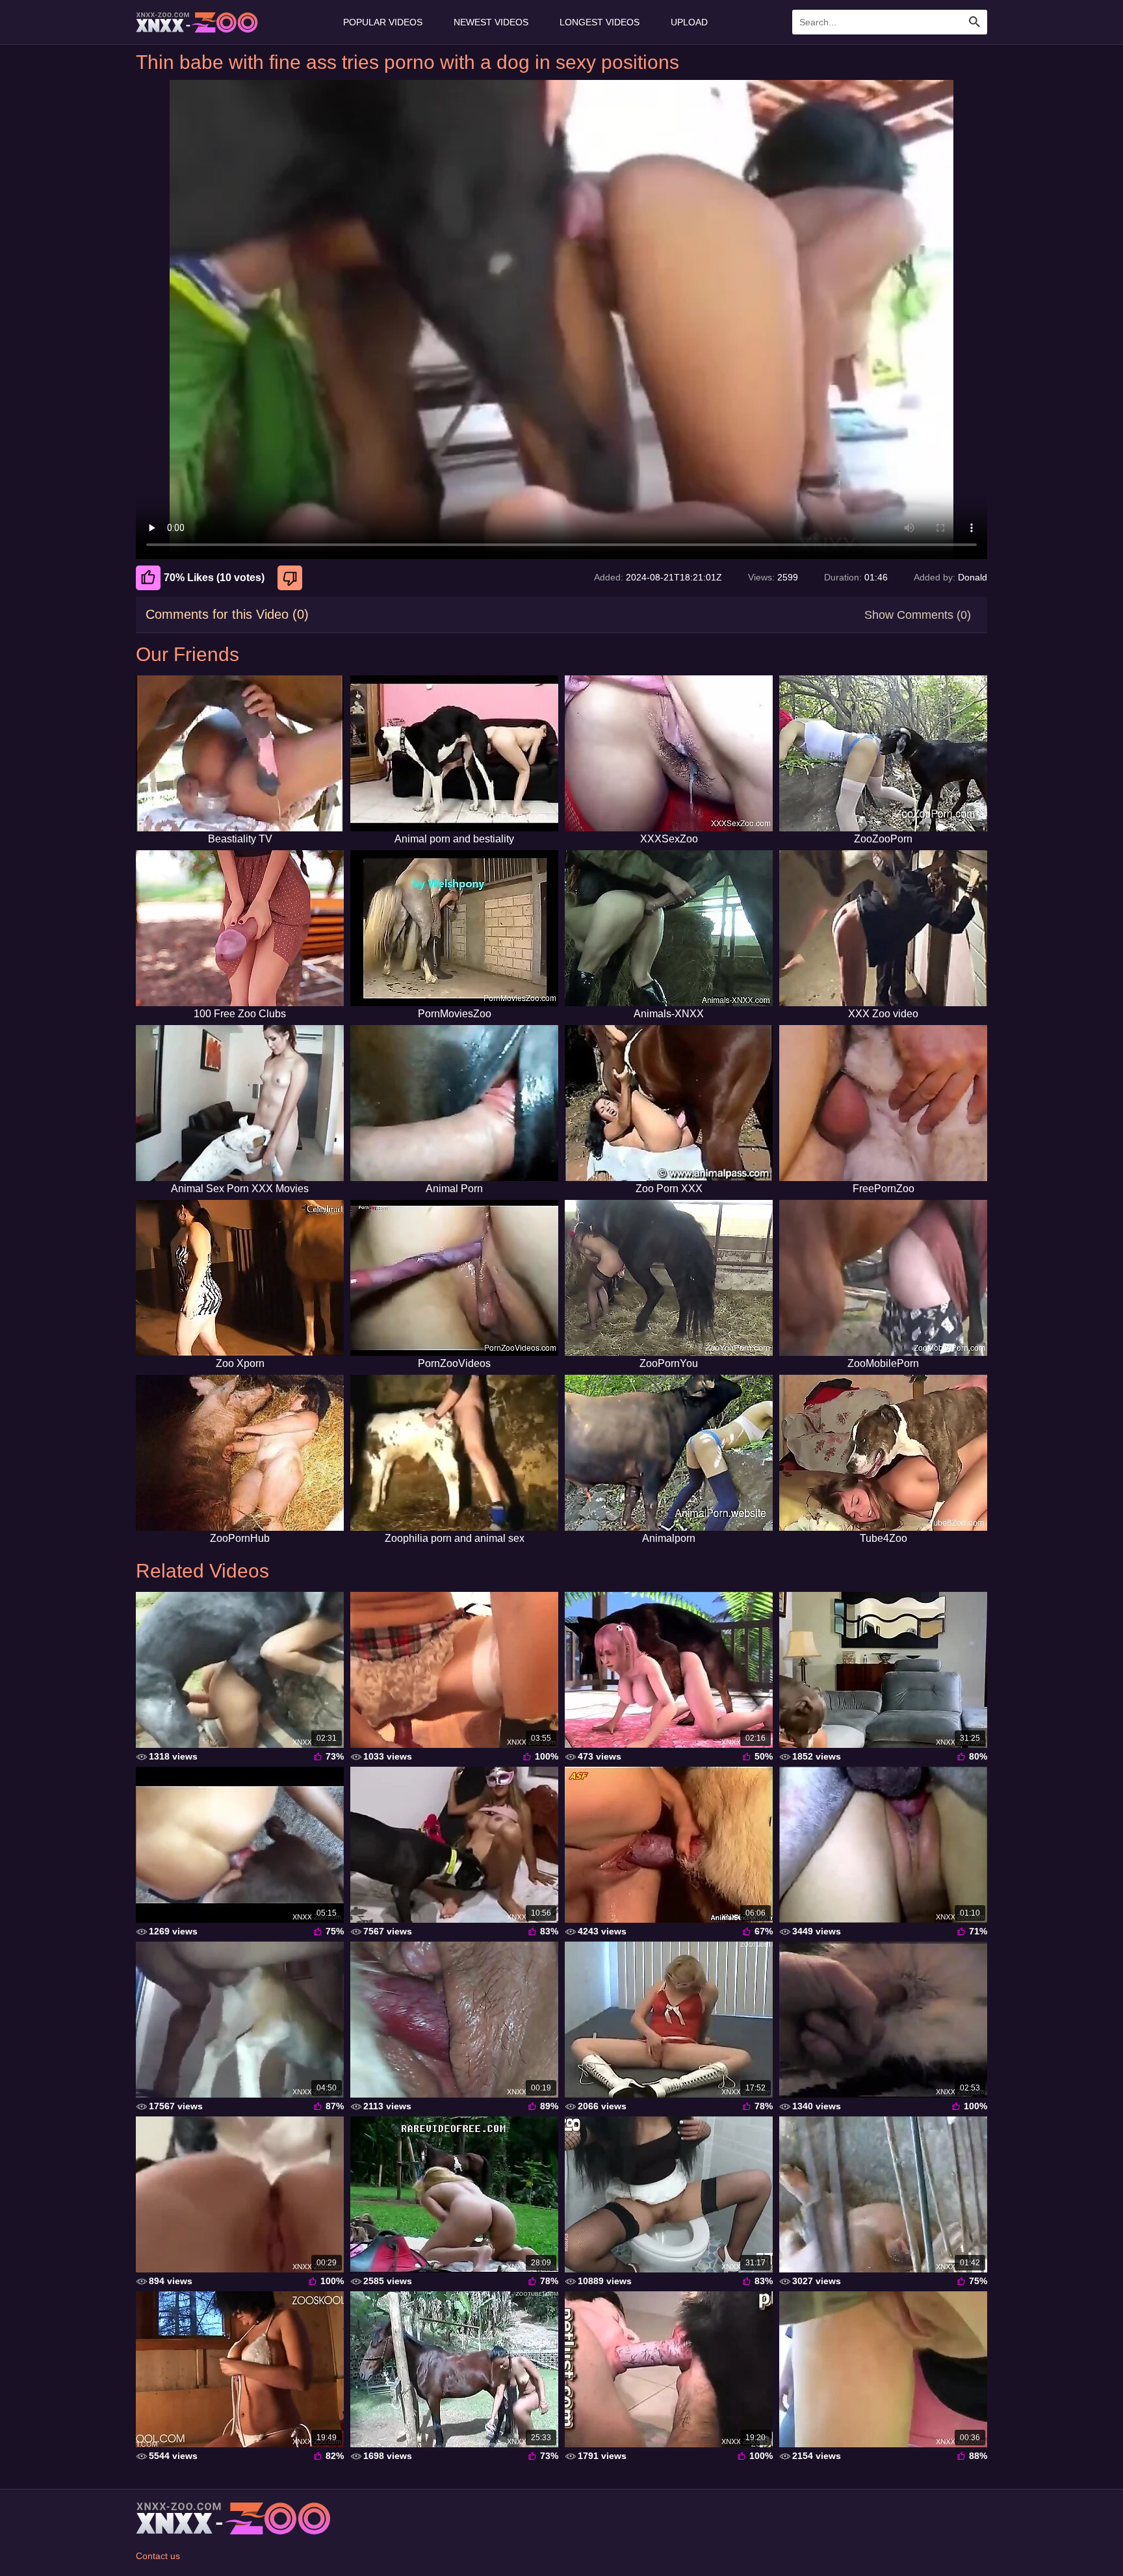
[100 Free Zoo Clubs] (240, 928)
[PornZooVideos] (454, 1278)
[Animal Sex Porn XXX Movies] (240, 1103)
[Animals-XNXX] (669, 928)
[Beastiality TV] (240, 753)
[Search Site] (975, 22)
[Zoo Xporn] (240, 1278)
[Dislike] (291, 578)
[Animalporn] (669, 1453)
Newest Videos (491, 22)
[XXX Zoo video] (883, 928)
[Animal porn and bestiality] (454, 753)
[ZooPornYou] (669, 1278)
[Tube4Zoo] (883, 1453)
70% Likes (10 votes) (214, 578)
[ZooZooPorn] (883, 753)
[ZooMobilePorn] (883, 1278)
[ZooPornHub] (240, 1453)
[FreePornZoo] (883, 1103)
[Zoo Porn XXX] (669, 1103)
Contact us (158, 2556)
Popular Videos (383, 22)
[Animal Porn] (454, 1103)
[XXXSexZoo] (669, 753)
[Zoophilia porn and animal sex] (454, 1453)
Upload (689, 22)
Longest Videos (600, 22)
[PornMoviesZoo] (454, 928)
